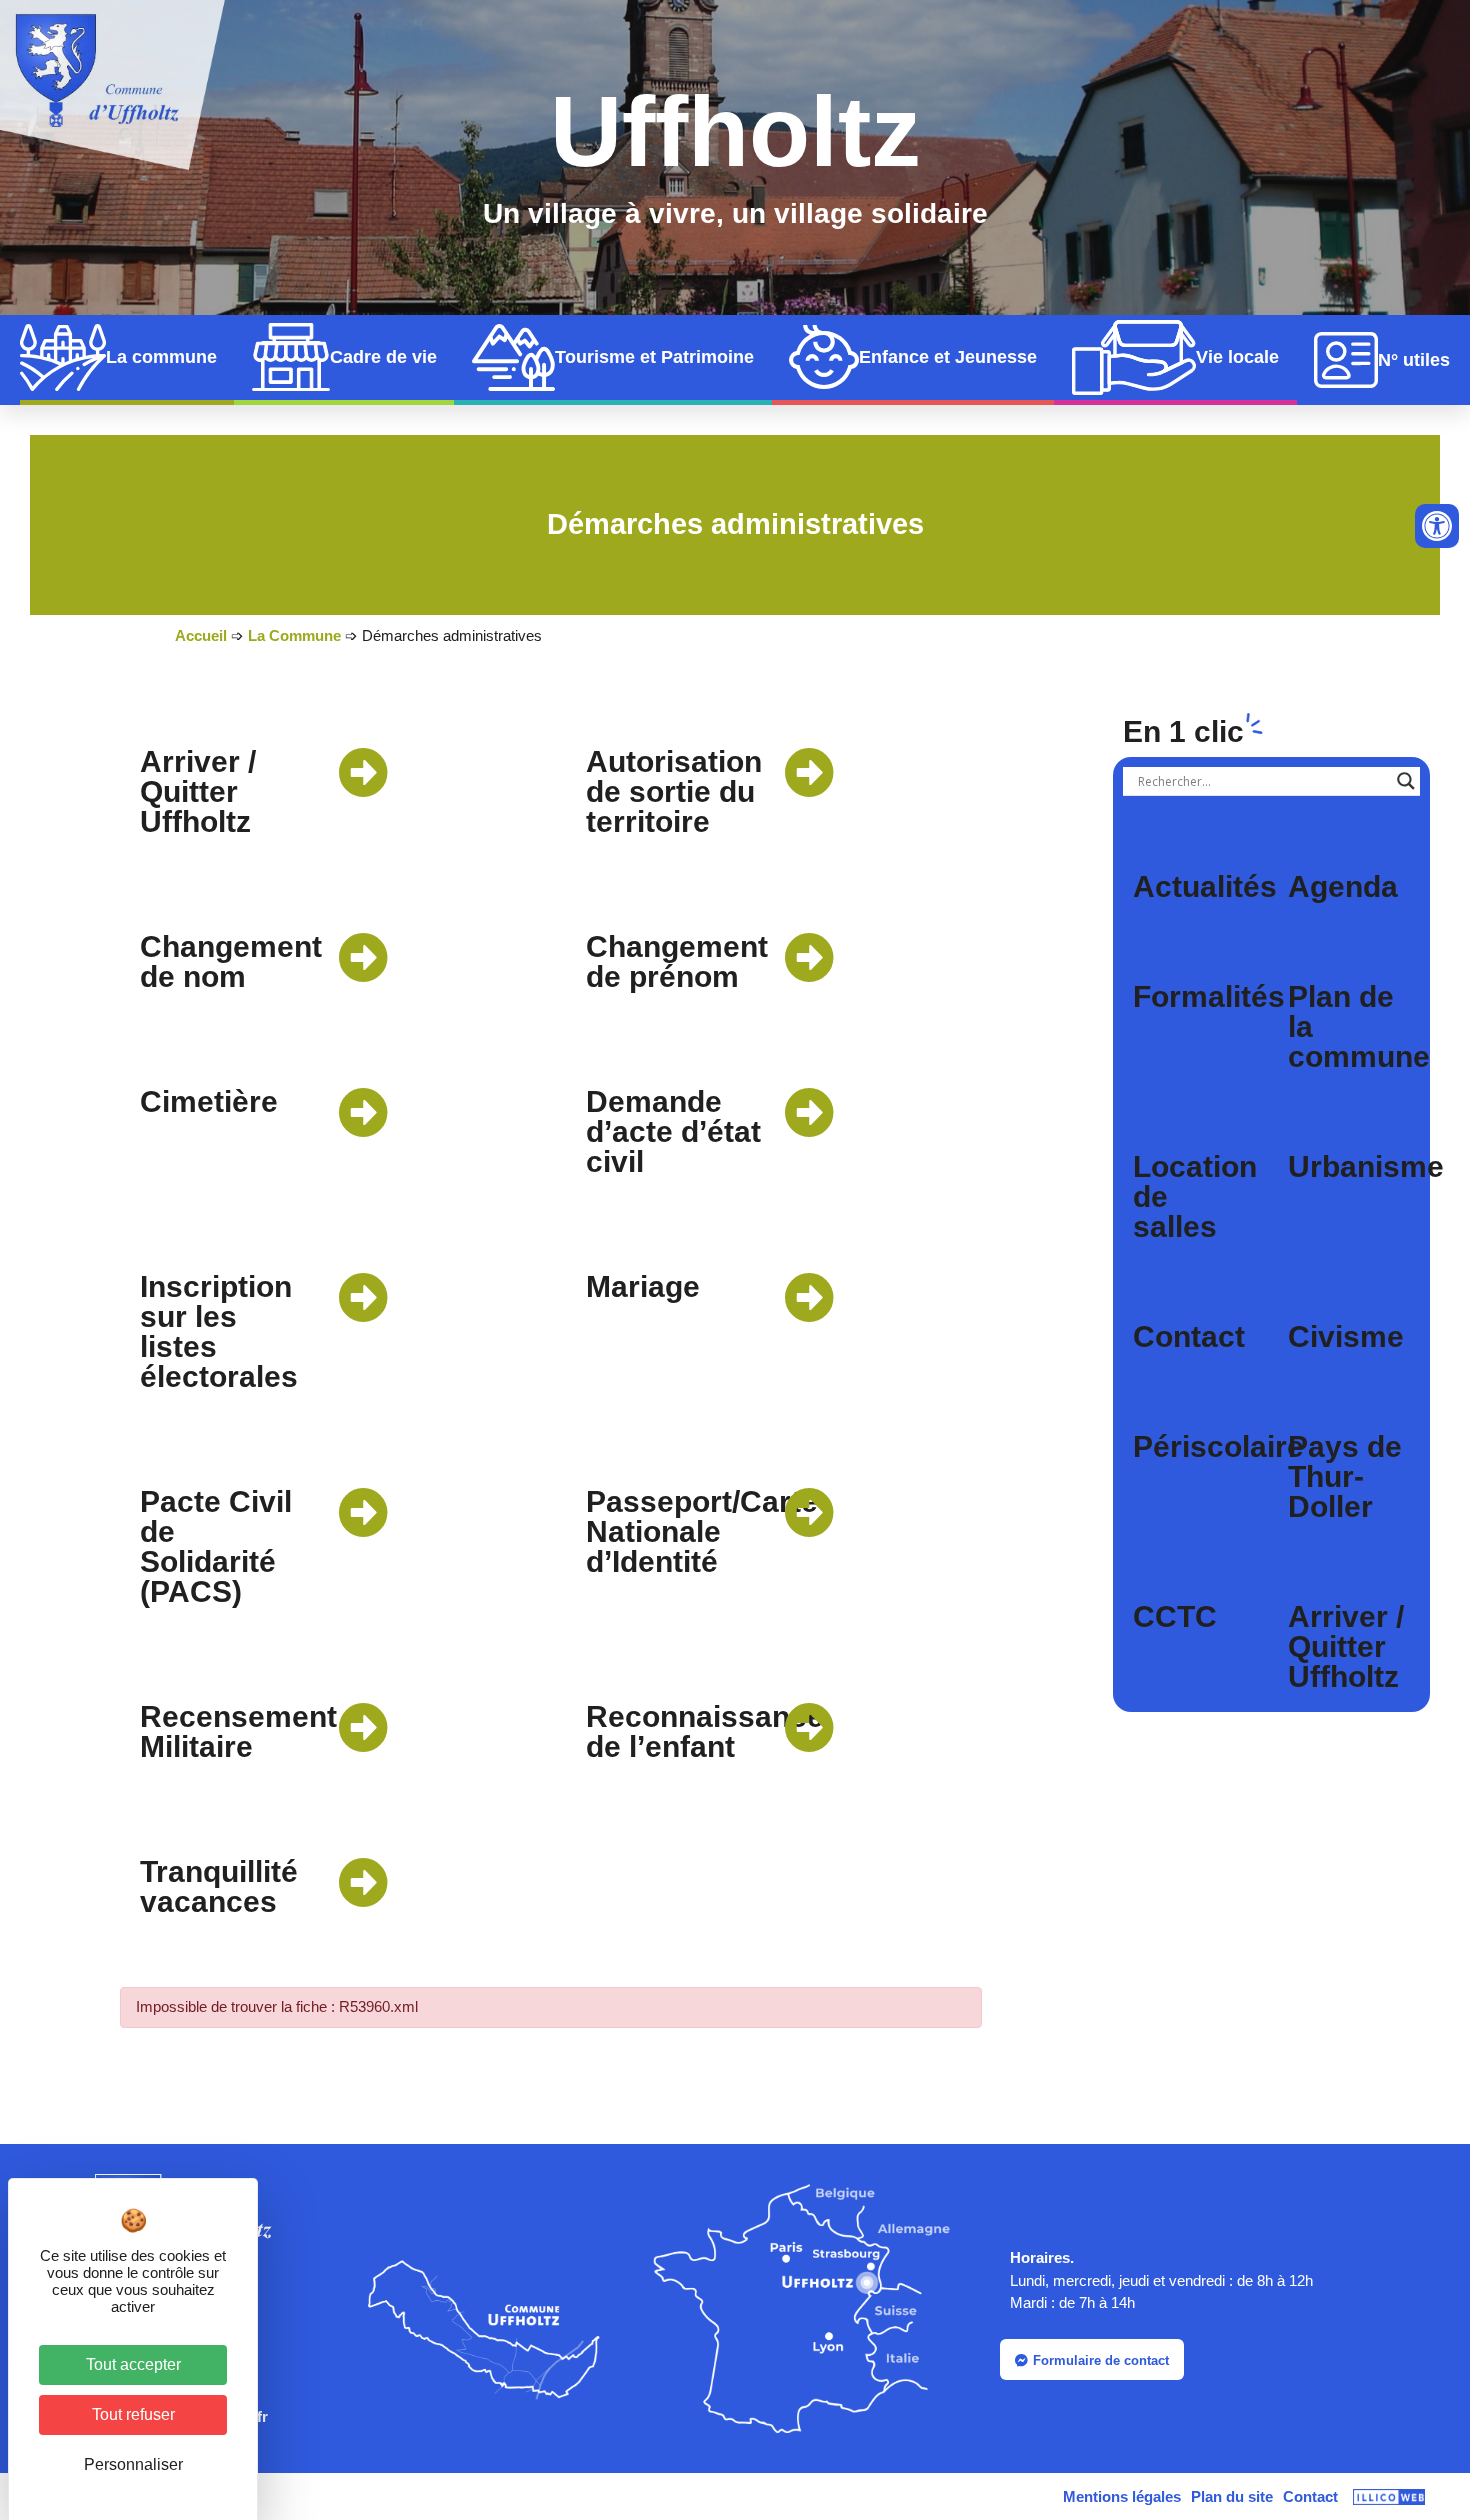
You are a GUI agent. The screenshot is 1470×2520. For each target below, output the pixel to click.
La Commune (294, 635)
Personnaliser (133, 2464)
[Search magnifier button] (1406, 781)
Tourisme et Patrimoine (654, 357)
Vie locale (1237, 357)
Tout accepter (133, 2364)
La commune (161, 357)
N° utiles (1414, 360)
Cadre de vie (383, 357)
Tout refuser (133, 2414)
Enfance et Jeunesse (948, 357)
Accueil (201, 635)
